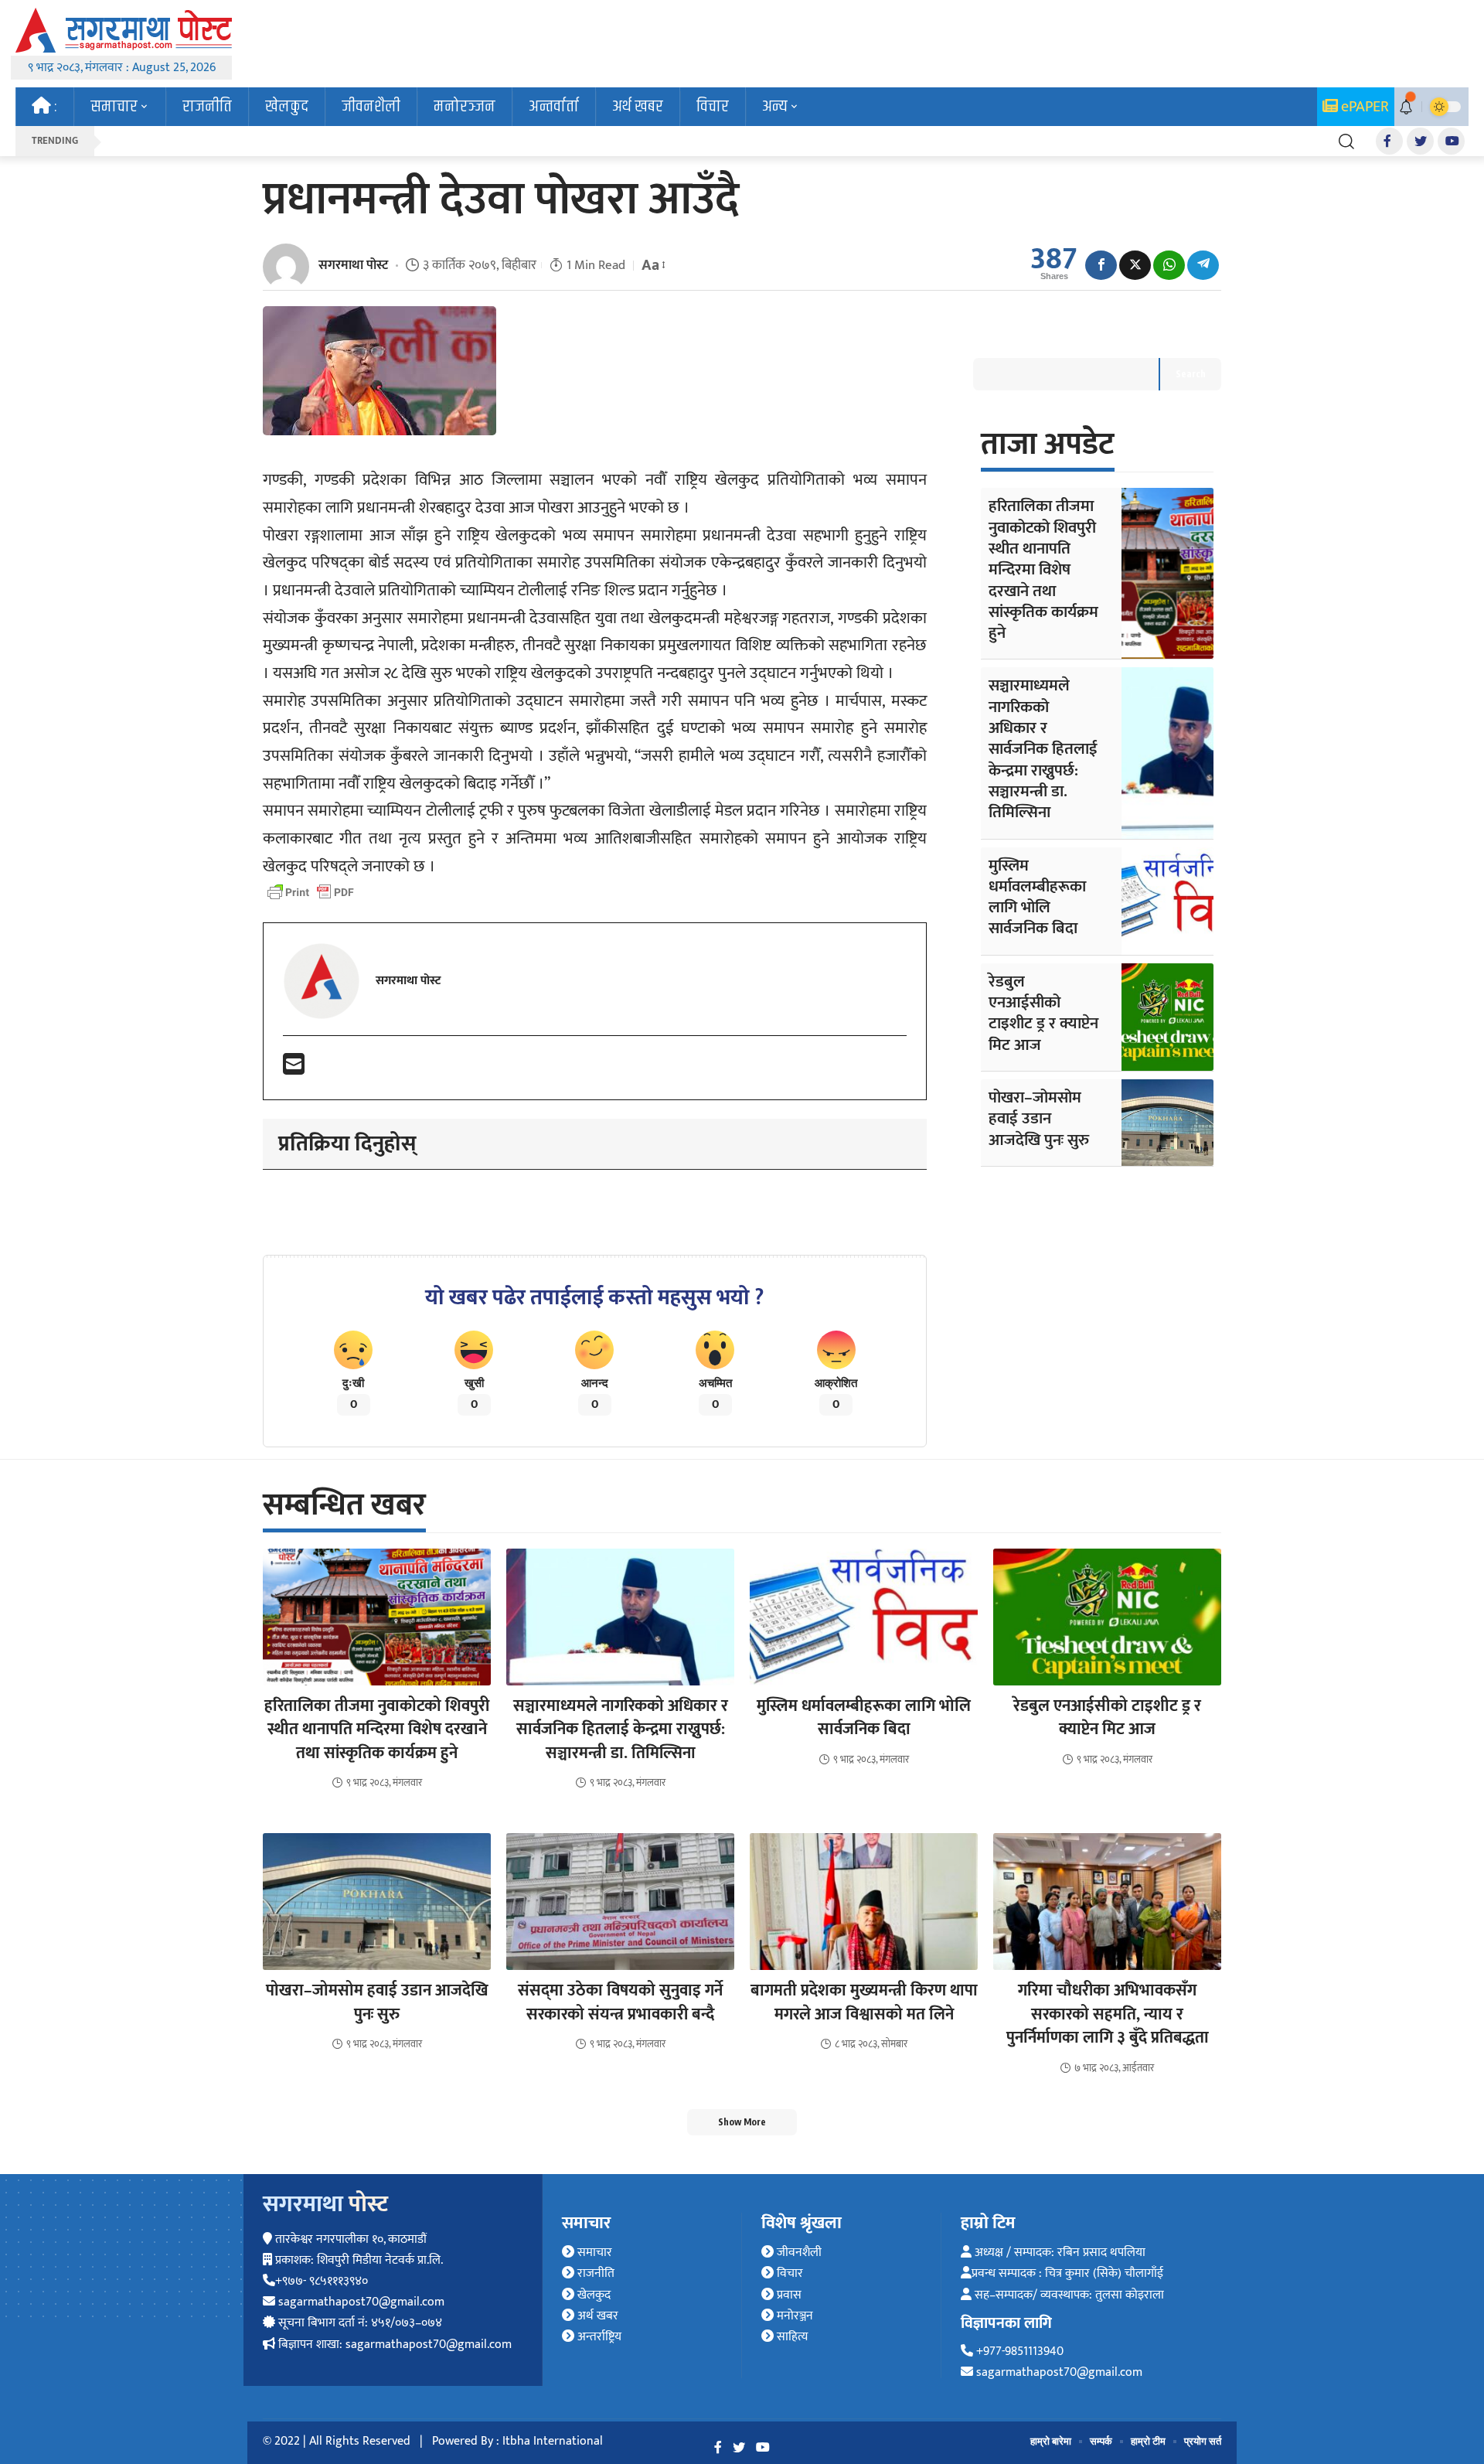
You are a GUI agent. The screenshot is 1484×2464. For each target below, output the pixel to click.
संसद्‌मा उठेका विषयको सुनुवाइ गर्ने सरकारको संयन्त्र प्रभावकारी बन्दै (620, 2002)
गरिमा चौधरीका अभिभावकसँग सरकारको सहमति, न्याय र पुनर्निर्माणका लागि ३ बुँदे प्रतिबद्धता (1108, 2014)
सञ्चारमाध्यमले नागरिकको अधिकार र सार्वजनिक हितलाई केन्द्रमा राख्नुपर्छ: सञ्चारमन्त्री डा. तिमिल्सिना (1043, 749)
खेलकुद (592, 2295)
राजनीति (594, 2273)
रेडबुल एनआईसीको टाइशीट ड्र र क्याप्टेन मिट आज (1043, 1013)
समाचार (593, 2253)
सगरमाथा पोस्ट (353, 265)
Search (1191, 374)
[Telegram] (1203, 265)
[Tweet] (1135, 265)
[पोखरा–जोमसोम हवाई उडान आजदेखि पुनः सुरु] (1167, 1123)
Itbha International (553, 2441)
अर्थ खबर (596, 2316)
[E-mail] (294, 1070)
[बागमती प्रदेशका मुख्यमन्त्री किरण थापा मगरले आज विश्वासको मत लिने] (864, 1902)
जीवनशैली (798, 2253)
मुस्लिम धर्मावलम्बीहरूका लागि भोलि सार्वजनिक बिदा (1037, 897)
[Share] (1101, 265)
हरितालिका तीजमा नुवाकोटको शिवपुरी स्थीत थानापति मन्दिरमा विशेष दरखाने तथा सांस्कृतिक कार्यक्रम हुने (1043, 569)
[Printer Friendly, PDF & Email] (311, 892)
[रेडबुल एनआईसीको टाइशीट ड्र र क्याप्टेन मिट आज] (1167, 1017)
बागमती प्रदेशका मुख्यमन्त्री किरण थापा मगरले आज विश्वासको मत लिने (864, 2002)
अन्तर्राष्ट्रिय (598, 2337)
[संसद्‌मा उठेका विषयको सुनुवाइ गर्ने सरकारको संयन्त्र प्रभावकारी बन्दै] (620, 1902)
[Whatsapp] (1169, 265)
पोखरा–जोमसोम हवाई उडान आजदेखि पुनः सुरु (1039, 1119)
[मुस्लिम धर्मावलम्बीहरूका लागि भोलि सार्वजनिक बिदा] (1167, 901)
